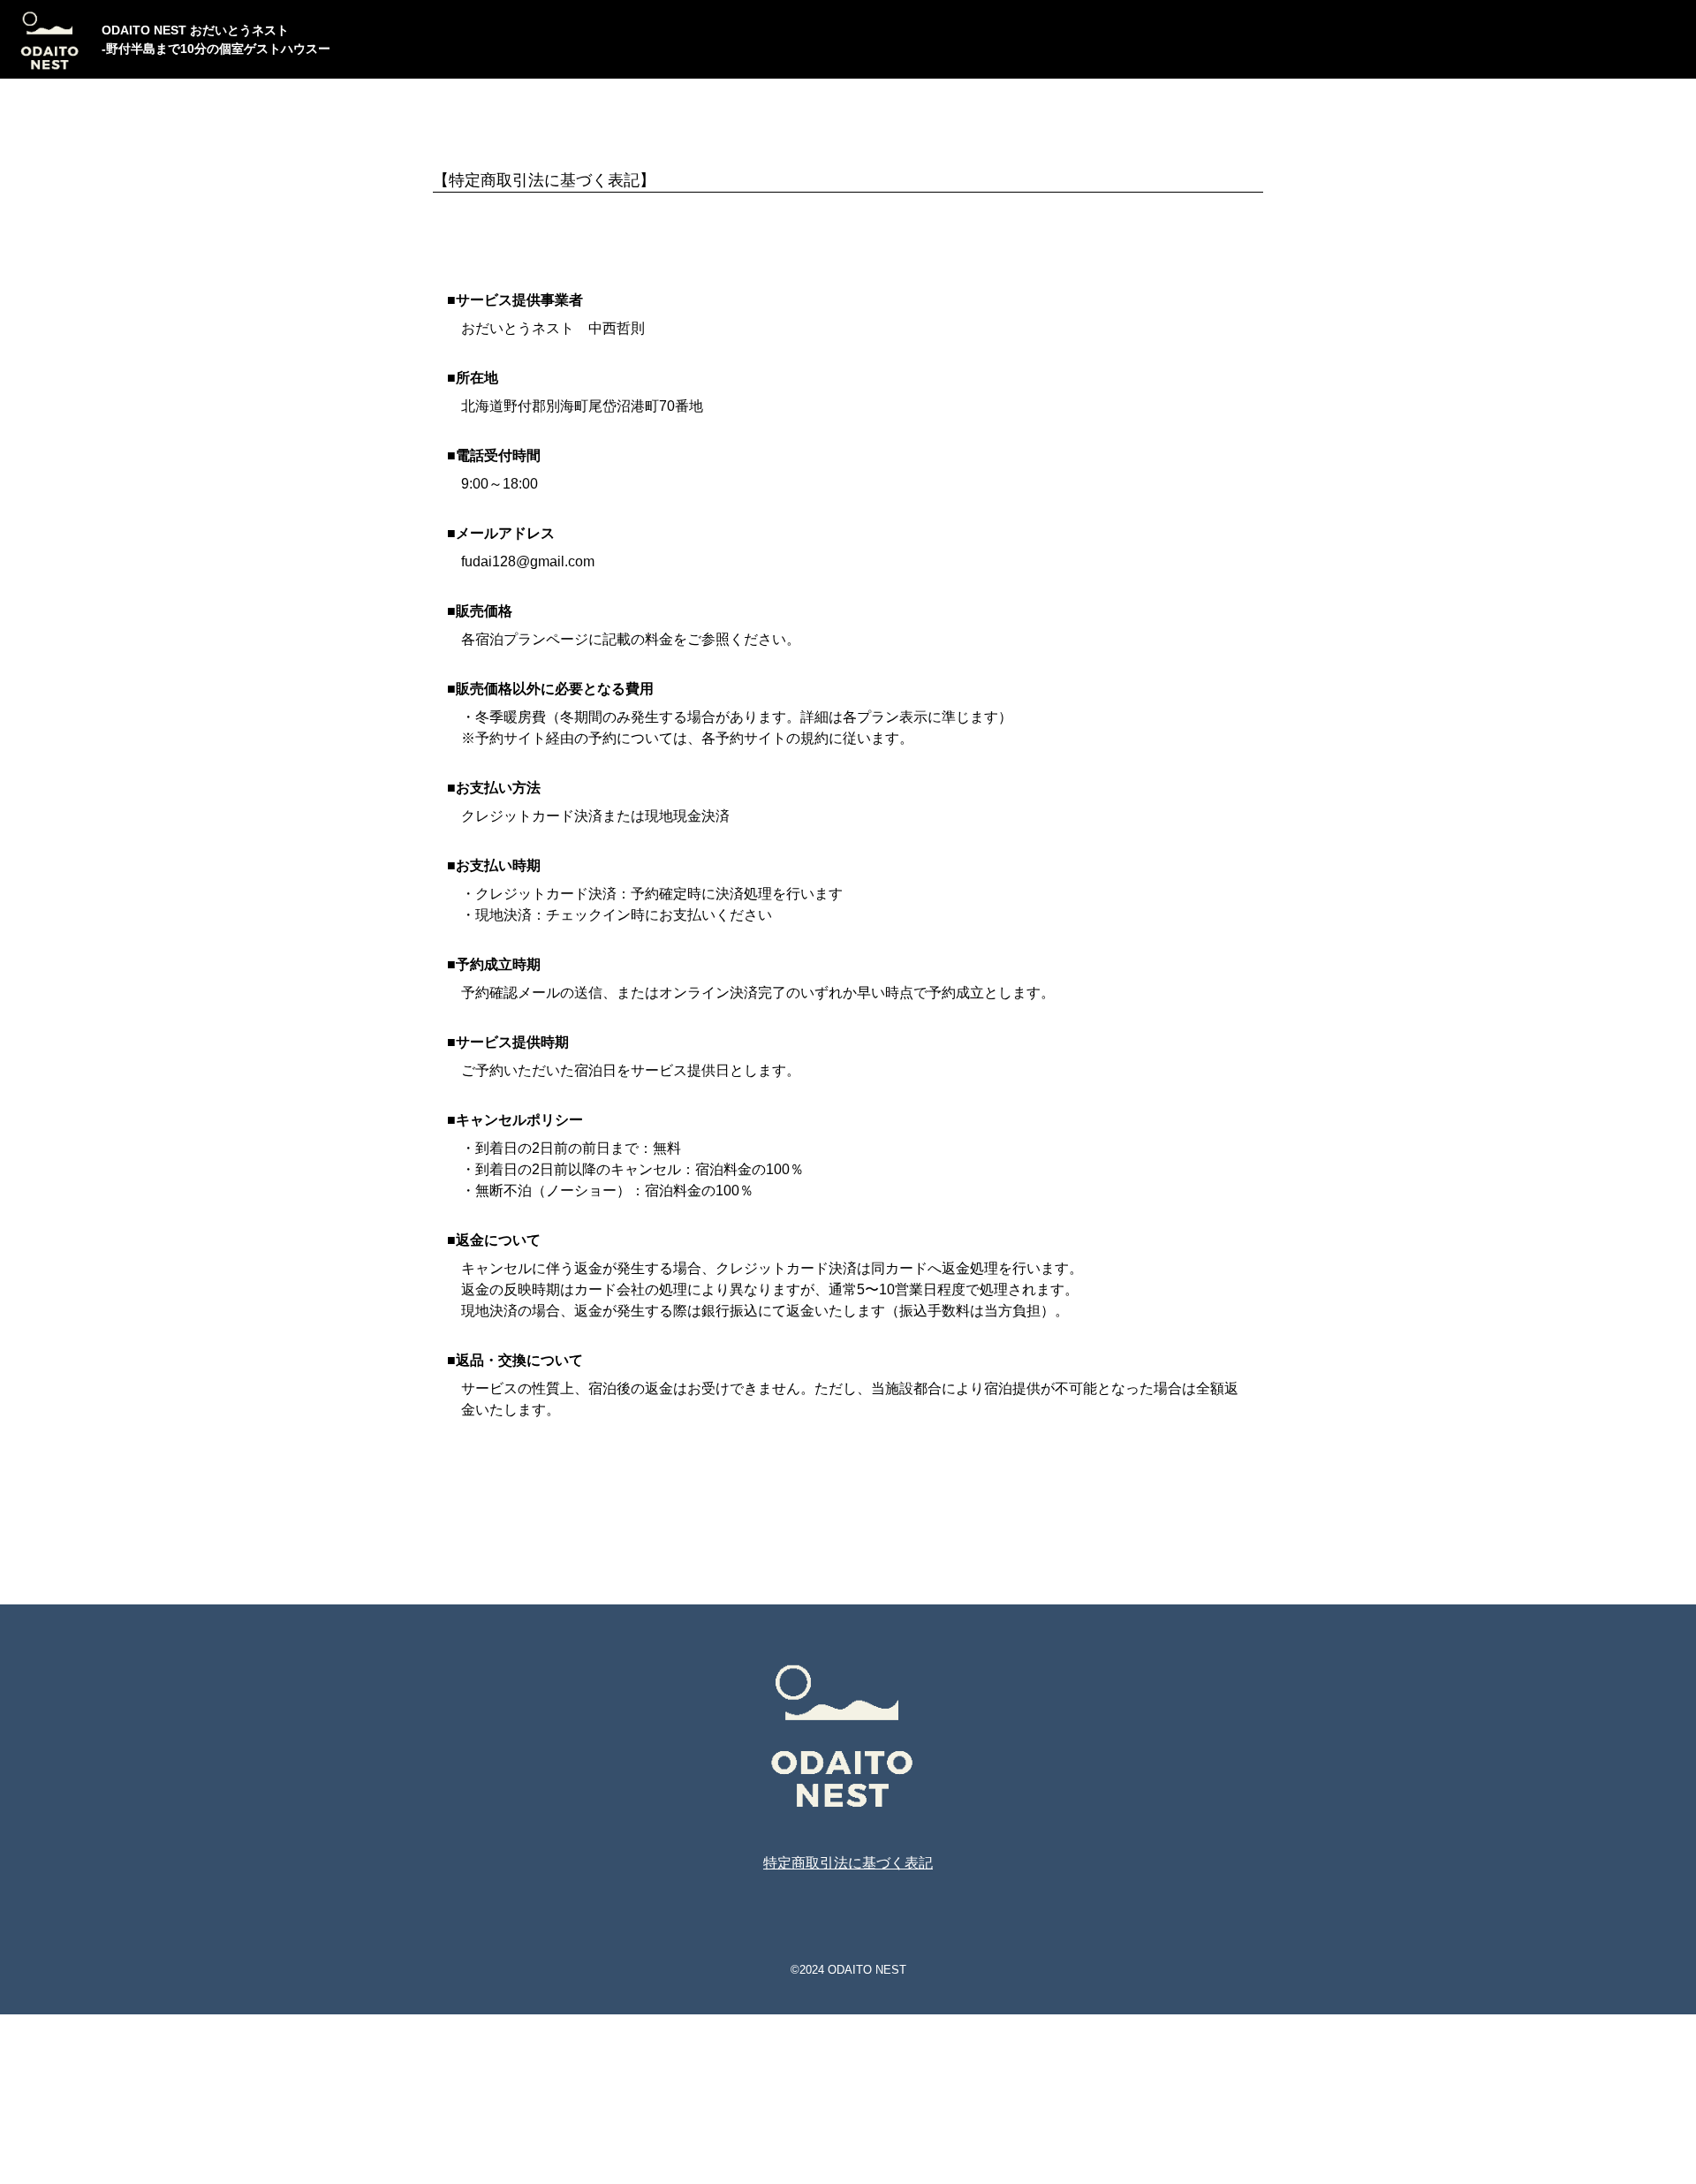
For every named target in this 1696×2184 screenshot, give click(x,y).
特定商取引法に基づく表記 (848, 1863)
